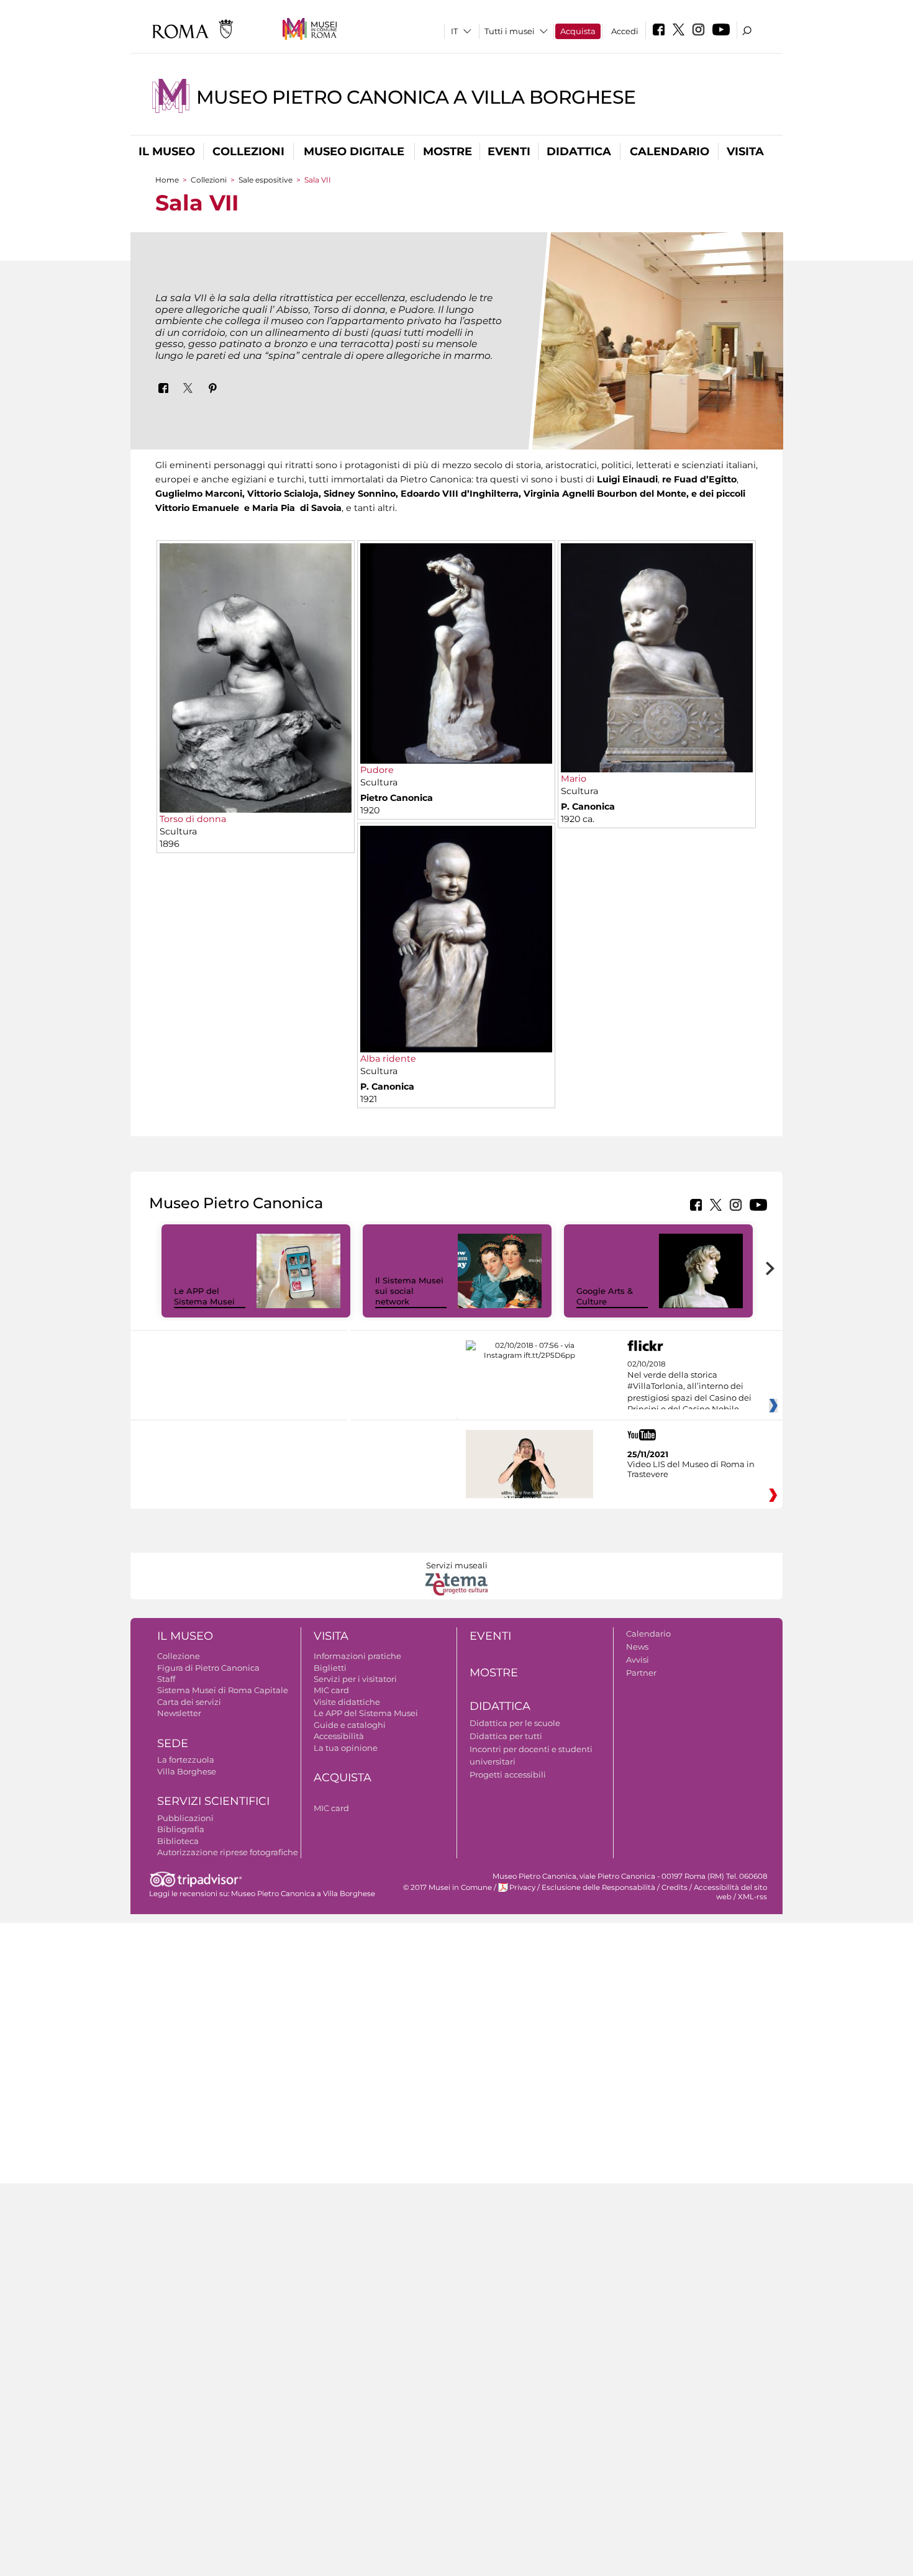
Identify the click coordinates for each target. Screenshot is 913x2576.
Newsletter (179, 1713)
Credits (675, 1887)
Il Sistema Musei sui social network (409, 1291)
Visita (745, 151)
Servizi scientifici (213, 1801)
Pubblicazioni (185, 1818)
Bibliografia (181, 1829)
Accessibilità (339, 1736)
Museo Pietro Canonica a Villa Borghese (416, 97)
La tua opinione (346, 1748)
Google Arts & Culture (605, 1296)
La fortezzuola (186, 1760)
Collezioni (248, 151)
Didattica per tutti (506, 1736)
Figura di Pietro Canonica (208, 1668)
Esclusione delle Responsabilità (598, 1887)
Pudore (377, 770)
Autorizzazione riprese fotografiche (228, 1852)
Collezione (179, 1656)
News (637, 1647)
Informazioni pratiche (357, 1656)
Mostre (447, 151)
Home (167, 180)
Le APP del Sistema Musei (204, 1296)
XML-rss (752, 1897)
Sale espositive (266, 180)
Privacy (522, 1887)
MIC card (331, 1690)
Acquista (578, 31)
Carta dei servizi (189, 1702)
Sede (173, 1743)
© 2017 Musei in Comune (447, 1887)
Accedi (625, 31)
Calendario (670, 151)
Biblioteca (178, 1841)
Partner (641, 1673)
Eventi (509, 151)
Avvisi (638, 1660)
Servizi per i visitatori (355, 1679)
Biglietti (330, 1668)
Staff (166, 1679)
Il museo (167, 151)
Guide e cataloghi (350, 1725)
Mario (574, 779)
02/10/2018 (689, 1387)
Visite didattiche (347, 1702)
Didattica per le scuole (515, 1723)
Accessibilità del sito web (730, 1892)
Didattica (579, 151)
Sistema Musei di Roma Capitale (223, 1690)
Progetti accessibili (508, 1774)
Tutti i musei (510, 31)
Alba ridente (388, 1059)
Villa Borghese (187, 1771)
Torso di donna (193, 819)
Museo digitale (354, 151)
